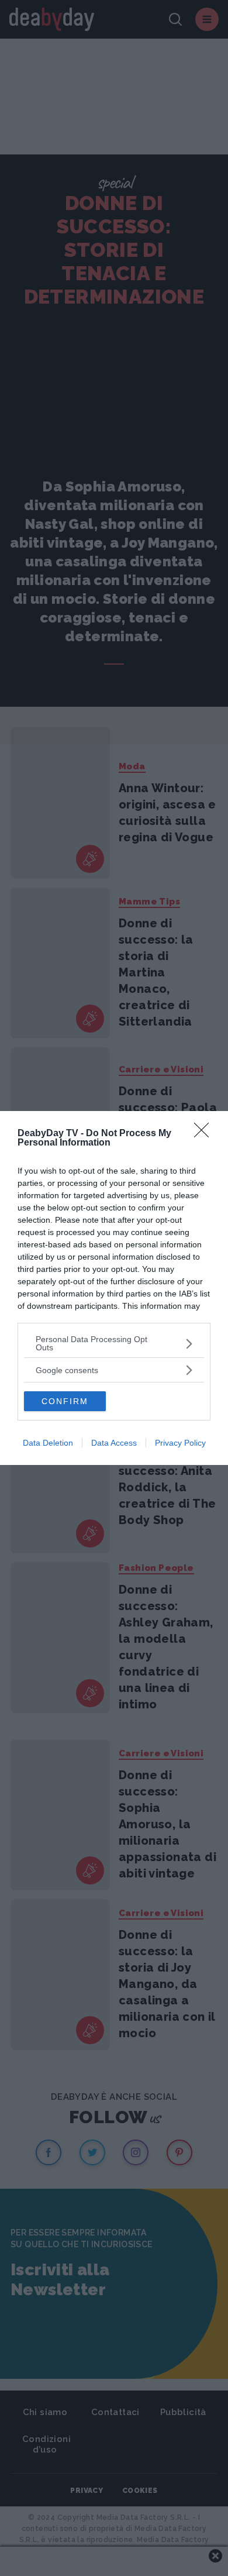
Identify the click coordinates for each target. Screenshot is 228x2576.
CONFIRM (65, 1401)
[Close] (205, 1134)
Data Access (114, 1443)
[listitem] (114, 1343)
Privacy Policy (180, 1443)
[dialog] (114, 1288)
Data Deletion (48, 1443)
